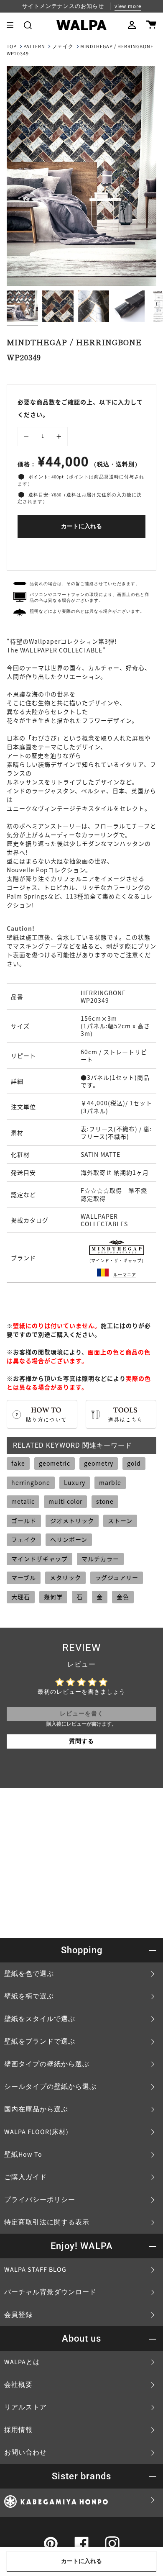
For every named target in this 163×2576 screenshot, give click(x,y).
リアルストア (25, 2407)
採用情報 (18, 2430)
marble (110, 1482)
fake (18, 1463)
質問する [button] (81, 1741)
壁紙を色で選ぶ (29, 1974)
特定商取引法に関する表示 (47, 2222)
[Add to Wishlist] (81, 552)
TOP (12, 47)
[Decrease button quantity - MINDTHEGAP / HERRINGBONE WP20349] (28, 437)
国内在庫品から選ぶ (36, 2109)
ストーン (120, 1520)
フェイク (63, 47)
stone (105, 1501)
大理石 (21, 1597)
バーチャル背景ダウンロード (50, 2292)
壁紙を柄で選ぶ (29, 1996)
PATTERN (34, 47)
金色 (123, 1597)
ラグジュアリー (117, 1577)
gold (134, 1463)
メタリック (65, 1577)
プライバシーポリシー (40, 2200)
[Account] (132, 25)
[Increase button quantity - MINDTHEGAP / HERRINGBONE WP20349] (58, 437)
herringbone (31, 1482)
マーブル (24, 1577)
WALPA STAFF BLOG (35, 2270)
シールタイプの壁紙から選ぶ (50, 2087)
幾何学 (53, 1597)
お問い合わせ (25, 2453)
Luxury (75, 1482)
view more (128, 6)
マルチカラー (100, 1559)
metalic (23, 1501)
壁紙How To (23, 2155)
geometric (55, 1463)
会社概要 (18, 2385)
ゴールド (24, 1520)
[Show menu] (13, 25)
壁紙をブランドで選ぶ (40, 2042)
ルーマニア (125, 1275)
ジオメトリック (72, 1520)
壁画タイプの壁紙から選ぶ (47, 2064)
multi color (65, 1501)
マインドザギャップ (39, 1559)
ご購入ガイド (25, 2177)
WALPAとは (22, 2362)
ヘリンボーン (69, 1539)
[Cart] (151, 25)
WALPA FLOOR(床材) (36, 2132)
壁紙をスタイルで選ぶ (40, 2019)
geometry (99, 1463)
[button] (28, 25)
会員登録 (18, 2315)
